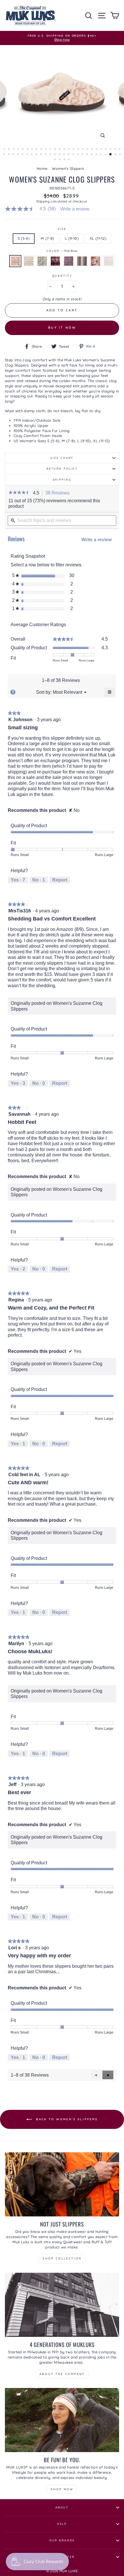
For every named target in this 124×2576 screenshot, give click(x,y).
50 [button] (111, 155)
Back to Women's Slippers (66, 2119)
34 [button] (37, 155)
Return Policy (62, 468)
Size (62, 229)
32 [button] (28, 155)
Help (62, 2524)
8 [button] (37, 150)
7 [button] (33, 150)
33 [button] (32, 155)
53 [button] (56, 160)
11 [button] (51, 150)
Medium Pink (95, 261)
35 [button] (42, 155)
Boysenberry (55, 261)
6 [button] (28, 150)
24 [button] (111, 150)
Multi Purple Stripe (82, 261)
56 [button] (69, 160)
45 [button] (88, 155)
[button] (19, 493)
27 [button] (5, 155)
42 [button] (74, 155)
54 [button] (60, 160)
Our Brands (62, 2540)
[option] (62, 38)
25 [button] (116, 150)
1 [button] (5, 150)
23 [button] (106, 150)
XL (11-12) (98, 238)
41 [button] (69, 155)
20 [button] (93, 150)
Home (42, 168)
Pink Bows (15, 261)
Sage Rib (42, 261)
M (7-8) (47, 238)
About (62, 2507)
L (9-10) (72, 238)
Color (62, 251)
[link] (33, 209)
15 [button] (69, 150)
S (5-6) (24, 238)
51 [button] (116, 155)
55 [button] (65, 160)
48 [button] (102, 155)
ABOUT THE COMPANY (62, 2374)
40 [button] (65, 155)
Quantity (62, 276)
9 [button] (42, 150)
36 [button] (46, 155)
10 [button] (46, 150)
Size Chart (62, 458)
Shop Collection (62, 2258)
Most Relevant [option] (67, 692)
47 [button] (97, 155)
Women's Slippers (68, 168)
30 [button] (18, 155)
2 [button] (10, 150)
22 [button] (102, 150)
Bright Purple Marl (69, 261)
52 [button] (121, 155)
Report (60, 880)
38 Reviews (59, 493)
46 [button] (92, 155)
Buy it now (62, 328)
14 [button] (65, 150)
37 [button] (51, 155)
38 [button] (55, 155)
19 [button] (88, 150)
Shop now (62, 2489)
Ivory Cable (109, 261)
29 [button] (14, 155)
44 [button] (83, 155)
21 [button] (97, 150)
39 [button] (60, 155)
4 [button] (19, 150)
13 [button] (60, 150)
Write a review (75, 209)
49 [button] (106, 155)
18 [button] (83, 150)
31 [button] (23, 155)
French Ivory (29, 261)
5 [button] (23, 150)
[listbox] (67, 692)
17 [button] (79, 150)
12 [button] (56, 150)
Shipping (43, 201)
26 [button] (120, 150)
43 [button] (78, 155)
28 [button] (9, 155)
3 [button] (14, 150)
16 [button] (74, 150)
